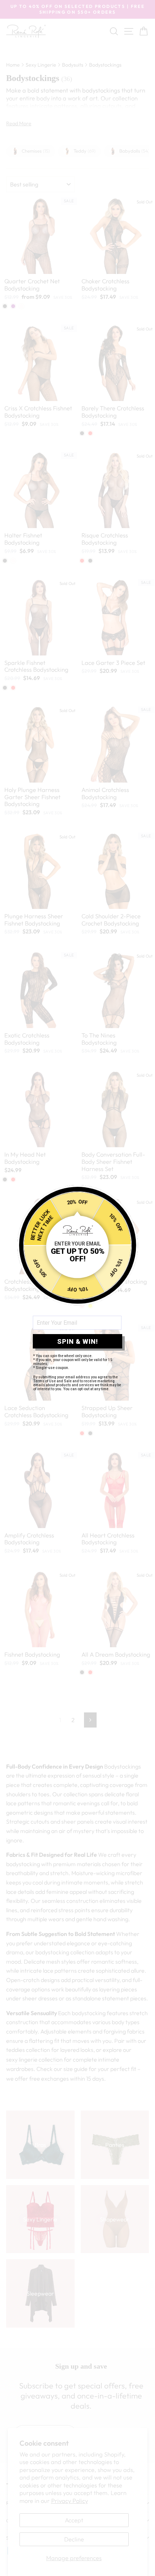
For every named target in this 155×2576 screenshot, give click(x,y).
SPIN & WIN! (78, 1341)
